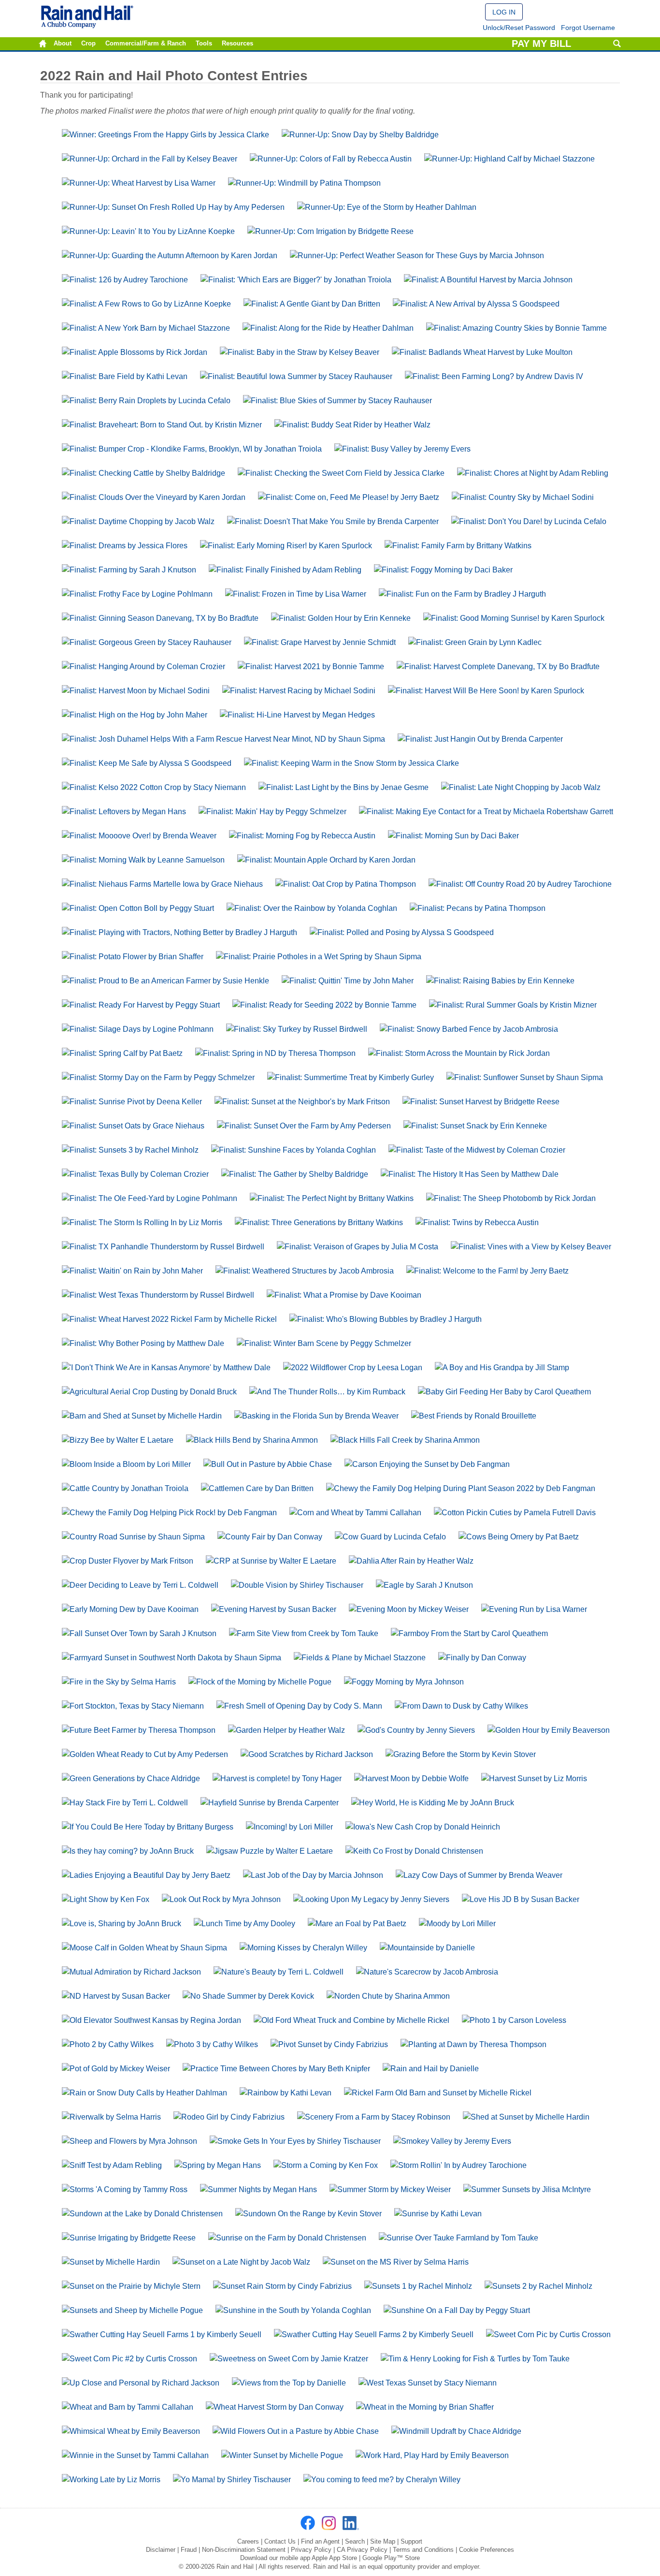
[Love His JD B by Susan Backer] (521, 1899)
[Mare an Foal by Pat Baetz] (357, 1924)
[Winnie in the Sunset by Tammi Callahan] (135, 2455)
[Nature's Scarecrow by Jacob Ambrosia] (427, 1972)
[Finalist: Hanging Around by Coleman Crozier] (143, 666)
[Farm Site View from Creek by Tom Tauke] (304, 1633)
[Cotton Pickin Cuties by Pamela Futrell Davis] (515, 1513)
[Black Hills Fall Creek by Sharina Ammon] (405, 1440)
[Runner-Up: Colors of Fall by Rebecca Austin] (331, 159)
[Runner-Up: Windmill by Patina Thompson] (304, 183)
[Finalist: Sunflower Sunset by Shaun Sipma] (525, 1077)
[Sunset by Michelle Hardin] (111, 2262)
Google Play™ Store (391, 2558)
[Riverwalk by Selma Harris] (111, 2117)
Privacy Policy (311, 2550)
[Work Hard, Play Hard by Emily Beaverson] (432, 2455)
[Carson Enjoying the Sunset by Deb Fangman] (427, 1464)
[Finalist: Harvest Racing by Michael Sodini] (299, 691)
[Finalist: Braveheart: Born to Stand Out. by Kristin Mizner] (162, 425)
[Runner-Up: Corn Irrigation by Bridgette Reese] (330, 231)
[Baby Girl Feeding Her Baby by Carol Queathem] (504, 1392)
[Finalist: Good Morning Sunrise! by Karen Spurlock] (514, 618)
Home (43, 44)
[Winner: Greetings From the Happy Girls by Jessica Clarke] (165, 135)
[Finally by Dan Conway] (482, 1658)
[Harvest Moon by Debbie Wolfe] (411, 1778)
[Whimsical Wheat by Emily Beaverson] (131, 2431)
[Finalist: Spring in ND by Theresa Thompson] (275, 1053)
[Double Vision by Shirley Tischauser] (297, 1585)
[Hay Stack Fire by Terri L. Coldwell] (125, 1803)
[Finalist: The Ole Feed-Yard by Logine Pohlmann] (150, 1198)
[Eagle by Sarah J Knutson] (424, 1585)
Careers (248, 2541)
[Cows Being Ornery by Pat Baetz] (519, 1537)
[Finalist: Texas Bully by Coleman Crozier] (135, 1174)
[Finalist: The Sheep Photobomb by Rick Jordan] (511, 1198)
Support (411, 2541)
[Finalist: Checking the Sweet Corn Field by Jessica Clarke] (341, 473)
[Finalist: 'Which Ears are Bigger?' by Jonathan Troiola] (296, 280)
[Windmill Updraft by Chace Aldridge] (456, 2431)
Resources (237, 44)
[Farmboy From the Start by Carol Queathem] (469, 1633)
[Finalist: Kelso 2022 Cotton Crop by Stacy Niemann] (154, 787)
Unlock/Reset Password (519, 28)
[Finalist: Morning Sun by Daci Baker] (453, 836)
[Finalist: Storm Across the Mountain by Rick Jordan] (459, 1053)
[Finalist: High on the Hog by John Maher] (135, 715)
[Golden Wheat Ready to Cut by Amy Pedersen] (145, 1754)
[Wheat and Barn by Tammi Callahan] (128, 2407)
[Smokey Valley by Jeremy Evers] (452, 2141)
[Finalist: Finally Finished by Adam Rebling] (285, 570)
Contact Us (280, 2541)
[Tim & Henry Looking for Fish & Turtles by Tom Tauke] (475, 2359)
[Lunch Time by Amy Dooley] (244, 1924)
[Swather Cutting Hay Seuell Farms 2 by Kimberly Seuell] (374, 2334)
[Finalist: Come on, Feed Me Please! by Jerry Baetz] (349, 497)
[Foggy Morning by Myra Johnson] (404, 1682)
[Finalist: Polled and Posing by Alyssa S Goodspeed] (402, 932)
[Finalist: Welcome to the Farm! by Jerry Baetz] (488, 1271)
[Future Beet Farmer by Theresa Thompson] (139, 1730)
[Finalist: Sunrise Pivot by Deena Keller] (132, 1102)
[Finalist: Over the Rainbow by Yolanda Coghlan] (312, 908)
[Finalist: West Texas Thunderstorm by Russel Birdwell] (158, 1295)
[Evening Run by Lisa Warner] (534, 1609)
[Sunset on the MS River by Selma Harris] (396, 2262)
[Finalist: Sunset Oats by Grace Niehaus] (133, 1126)
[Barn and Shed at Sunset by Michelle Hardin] (142, 1416)
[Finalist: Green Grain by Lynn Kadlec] (475, 642)
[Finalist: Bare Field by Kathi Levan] (125, 376)
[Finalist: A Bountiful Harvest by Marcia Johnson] (488, 280)
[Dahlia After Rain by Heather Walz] (411, 1561)
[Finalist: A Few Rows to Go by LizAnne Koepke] (146, 304)
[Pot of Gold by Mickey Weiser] (116, 2069)
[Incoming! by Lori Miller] (289, 1827)
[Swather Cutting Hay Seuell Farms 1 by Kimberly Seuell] (162, 2334)
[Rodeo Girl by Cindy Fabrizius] (229, 2117)
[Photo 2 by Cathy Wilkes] (108, 2044)
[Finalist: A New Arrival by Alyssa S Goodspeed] (476, 304)
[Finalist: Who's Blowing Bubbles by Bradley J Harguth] (386, 1319)
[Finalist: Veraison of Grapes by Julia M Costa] (358, 1247)
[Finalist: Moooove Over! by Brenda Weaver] (139, 836)
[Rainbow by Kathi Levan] (286, 2093)
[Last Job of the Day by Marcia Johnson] (313, 1875)
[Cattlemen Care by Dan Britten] (257, 1488)
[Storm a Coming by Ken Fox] (326, 2165)
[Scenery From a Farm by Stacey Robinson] (374, 2117)
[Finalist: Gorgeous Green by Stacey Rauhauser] (147, 642)
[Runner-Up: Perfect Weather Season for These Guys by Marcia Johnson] (417, 256)
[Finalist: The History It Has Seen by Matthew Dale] (470, 1174)
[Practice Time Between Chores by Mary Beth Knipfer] (276, 2069)
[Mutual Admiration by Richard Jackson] (131, 1972)
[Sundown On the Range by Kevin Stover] (308, 2214)
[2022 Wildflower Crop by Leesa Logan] (353, 1368)
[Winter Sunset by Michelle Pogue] (282, 2455)
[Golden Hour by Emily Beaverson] (549, 1730)
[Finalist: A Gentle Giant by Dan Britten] (312, 304)
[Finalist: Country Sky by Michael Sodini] (523, 497)
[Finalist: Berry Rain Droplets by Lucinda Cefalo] (146, 401)
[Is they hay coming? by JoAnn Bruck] (128, 1851)
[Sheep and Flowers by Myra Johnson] (129, 2141)
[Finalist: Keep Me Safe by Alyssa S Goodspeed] (147, 763)
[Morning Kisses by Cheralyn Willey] (303, 1948)
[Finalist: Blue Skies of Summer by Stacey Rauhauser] (337, 401)
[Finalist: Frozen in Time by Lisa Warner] (296, 594)
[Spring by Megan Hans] (218, 2165)
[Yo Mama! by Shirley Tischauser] (232, 2480)
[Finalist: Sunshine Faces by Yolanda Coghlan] (294, 1150)
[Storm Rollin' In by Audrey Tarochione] (459, 2165)
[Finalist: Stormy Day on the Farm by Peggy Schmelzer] (158, 1077)
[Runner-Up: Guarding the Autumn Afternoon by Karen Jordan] (170, 256)
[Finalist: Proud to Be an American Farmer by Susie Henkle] (165, 981)
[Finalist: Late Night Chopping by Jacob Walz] (521, 787)
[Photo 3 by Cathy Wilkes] (212, 2044)
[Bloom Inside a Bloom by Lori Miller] (126, 1464)
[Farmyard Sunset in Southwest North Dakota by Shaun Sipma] (172, 1658)
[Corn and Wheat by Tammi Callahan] (355, 1513)
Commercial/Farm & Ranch (146, 44)
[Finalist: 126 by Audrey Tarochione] (125, 280)
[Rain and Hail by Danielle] (431, 2069)
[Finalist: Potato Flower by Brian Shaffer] (133, 957)
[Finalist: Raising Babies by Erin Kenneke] (500, 981)
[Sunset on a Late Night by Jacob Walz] (241, 2262)
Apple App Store (334, 2558)
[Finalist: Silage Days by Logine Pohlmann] (138, 1029)
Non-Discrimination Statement (244, 2550)
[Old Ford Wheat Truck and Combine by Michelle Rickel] (352, 2020)
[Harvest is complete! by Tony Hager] (277, 1778)
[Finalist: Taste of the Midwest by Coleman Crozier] (477, 1150)
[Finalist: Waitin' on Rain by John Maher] (132, 1271)
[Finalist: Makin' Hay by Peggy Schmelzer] (273, 812)
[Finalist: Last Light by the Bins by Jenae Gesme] (344, 787)
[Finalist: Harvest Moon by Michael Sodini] (136, 691)
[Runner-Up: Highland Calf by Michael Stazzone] (509, 159)
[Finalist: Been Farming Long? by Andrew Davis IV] (494, 376)
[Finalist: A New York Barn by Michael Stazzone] (146, 328)
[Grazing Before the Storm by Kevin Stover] (461, 1754)
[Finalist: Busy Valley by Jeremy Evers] (402, 449)
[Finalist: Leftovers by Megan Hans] (124, 812)
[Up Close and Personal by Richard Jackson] (141, 2383)
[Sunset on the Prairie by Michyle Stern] (131, 2286)
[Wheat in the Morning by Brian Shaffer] (425, 2407)
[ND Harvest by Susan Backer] (116, 1996)
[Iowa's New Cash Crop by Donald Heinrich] (423, 1827)
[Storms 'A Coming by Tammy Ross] (125, 2189)
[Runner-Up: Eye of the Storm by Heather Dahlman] (387, 207)
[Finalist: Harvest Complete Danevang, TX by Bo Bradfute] (498, 666)
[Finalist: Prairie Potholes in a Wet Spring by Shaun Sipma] (319, 957)
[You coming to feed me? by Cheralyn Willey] (382, 2480)
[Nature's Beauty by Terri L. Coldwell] (279, 1972)
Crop (88, 44)
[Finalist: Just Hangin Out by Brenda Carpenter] (480, 739)
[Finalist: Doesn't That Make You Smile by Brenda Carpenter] (333, 521)
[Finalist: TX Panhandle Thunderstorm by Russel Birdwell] (163, 1247)
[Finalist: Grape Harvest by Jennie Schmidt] (320, 642)
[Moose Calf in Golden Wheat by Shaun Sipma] (144, 1948)
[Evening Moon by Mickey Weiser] (409, 1609)
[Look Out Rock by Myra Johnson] (221, 1899)
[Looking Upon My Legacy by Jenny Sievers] (371, 1899)
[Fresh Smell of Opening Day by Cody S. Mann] (299, 1706)
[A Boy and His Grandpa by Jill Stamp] (502, 1368)
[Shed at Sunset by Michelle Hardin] (526, 2117)
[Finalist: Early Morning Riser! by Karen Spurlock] (286, 546)
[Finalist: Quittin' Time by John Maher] (348, 981)
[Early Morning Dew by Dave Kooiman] (130, 1609)
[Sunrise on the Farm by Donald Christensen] (287, 2238)
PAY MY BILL (541, 44)
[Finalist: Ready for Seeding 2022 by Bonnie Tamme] (324, 1005)
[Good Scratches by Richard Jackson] (307, 1754)
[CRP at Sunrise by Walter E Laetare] (271, 1561)
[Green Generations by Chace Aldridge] (131, 1778)
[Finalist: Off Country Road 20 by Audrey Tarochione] (520, 884)
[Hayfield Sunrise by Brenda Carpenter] (270, 1803)
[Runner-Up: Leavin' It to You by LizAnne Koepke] (148, 231)
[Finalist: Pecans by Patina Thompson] (478, 908)
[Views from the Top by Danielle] (289, 2383)
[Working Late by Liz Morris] (111, 2480)
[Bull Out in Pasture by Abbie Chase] (268, 1464)
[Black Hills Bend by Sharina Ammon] (252, 1440)
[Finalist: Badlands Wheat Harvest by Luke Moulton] (482, 352)
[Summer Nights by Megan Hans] (258, 2189)
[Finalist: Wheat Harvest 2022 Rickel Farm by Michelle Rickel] (169, 1319)
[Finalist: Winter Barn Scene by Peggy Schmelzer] (324, 1343)
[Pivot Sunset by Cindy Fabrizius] (329, 2044)
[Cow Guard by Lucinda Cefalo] (390, 1537)
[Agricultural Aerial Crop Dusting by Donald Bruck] (149, 1392)
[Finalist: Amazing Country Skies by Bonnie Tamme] (517, 328)
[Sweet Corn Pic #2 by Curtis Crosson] (129, 2359)
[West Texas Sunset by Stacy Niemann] (428, 2383)
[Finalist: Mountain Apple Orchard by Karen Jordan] (326, 860)
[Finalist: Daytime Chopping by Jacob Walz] (138, 521)
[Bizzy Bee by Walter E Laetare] (118, 1440)
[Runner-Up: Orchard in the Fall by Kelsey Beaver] (150, 159)
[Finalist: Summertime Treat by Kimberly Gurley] (351, 1077)
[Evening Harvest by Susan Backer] (274, 1609)
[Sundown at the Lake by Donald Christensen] (142, 2214)
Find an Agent (320, 2541)
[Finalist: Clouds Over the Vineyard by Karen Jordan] (154, 497)
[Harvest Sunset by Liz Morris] (534, 1778)
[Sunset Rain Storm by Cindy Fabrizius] (282, 2286)
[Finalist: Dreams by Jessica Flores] (125, 546)
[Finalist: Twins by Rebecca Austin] (477, 1222)
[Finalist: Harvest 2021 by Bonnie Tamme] (311, 666)
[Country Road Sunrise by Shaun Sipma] (133, 1537)
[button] (504, 12)
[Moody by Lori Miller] (457, 1924)
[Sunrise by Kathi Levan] (438, 2214)
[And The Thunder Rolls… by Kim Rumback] (327, 1392)
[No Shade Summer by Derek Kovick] (248, 1996)
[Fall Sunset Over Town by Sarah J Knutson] (139, 1633)
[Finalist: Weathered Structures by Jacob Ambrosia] (305, 1271)
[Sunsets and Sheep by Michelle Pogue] (132, 2310)
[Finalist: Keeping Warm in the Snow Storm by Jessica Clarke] (352, 763)
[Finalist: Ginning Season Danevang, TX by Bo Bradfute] (160, 618)
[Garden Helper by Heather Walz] (287, 1730)
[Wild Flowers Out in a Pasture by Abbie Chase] (296, 2431)
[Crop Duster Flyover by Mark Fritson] (128, 1561)
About (63, 44)
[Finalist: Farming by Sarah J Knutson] (129, 570)
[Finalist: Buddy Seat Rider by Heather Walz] (352, 425)
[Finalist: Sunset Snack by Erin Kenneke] (475, 1126)
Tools (204, 44)
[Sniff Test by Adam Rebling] (112, 2165)
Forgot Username (588, 28)
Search (617, 44)
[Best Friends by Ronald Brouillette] (474, 1416)
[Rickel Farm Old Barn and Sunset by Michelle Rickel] (438, 2093)
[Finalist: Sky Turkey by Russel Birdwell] (297, 1029)
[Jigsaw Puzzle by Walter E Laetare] (270, 1851)
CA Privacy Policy (362, 2550)
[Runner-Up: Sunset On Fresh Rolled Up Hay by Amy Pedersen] (173, 207)
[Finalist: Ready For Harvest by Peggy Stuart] (141, 1005)
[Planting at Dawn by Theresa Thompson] (473, 2044)
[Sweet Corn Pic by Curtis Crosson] (548, 2334)
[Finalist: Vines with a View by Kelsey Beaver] (531, 1247)
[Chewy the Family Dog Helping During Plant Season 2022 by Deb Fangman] (461, 1488)
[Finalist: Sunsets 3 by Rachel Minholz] (130, 1150)
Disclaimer (161, 2550)
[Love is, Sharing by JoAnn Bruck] (122, 1924)
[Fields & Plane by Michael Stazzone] (360, 1658)
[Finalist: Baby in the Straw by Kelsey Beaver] (300, 352)
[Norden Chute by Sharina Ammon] (388, 1996)
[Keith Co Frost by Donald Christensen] (414, 1851)
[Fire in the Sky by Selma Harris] (119, 1682)
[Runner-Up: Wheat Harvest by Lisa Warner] (139, 183)
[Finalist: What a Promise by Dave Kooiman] (344, 1295)
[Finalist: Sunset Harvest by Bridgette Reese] (481, 1102)
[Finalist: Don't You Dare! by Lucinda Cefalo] (529, 521)
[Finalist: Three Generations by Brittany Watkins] (319, 1222)
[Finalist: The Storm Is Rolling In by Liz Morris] (142, 1222)
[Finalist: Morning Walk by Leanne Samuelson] (143, 860)
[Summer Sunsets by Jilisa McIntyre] (527, 2189)
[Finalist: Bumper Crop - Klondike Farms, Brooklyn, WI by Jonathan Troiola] (192, 449)
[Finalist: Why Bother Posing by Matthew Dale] (143, 1343)
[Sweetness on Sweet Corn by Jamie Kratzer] (289, 2359)
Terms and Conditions (423, 2550)
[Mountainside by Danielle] (427, 1948)
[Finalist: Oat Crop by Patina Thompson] (346, 884)
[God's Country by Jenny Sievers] (416, 1730)
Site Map (383, 2541)
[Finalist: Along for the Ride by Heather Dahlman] (328, 328)
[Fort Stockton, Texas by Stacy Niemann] (133, 1706)
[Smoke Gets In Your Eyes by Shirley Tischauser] (295, 2141)
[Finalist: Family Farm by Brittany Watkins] (458, 546)
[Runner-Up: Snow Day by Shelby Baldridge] (360, 135)
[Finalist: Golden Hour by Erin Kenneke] (341, 618)
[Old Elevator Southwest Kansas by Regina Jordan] (151, 2020)
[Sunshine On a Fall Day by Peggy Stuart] (457, 2310)
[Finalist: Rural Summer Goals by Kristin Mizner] (513, 1005)
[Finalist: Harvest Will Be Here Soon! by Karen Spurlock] (486, 691)
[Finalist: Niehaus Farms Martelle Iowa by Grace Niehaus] (162, 884)
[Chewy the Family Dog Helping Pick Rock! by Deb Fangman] (169, 1513)
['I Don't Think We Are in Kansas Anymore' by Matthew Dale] (166, 1368)
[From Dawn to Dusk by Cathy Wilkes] (461, 1706)
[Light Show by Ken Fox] (106, 1899)
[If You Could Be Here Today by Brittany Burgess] (148, 1827)
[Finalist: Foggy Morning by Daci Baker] (443, 570)
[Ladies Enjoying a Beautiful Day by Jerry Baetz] (146, 1875)
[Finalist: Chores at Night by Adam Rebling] (533, 473)
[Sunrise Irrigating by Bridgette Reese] (129, 2238)
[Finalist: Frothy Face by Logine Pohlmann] (137, 594)
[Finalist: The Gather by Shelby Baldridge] (295, 1174)
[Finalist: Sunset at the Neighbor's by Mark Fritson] (302, 1102)
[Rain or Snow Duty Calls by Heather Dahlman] (144, 2093)
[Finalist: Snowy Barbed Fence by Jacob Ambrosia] (469, 1029)
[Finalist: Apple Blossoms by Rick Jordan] (135, 352)
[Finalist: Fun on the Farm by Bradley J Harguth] (462, 594)
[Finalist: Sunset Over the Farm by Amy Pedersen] (304, 1126)
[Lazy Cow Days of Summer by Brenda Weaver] (479, 1875)
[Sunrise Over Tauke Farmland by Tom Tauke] (459, 2238)
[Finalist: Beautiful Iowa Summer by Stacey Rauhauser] (296, 376)
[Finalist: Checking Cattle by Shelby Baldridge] (143, 473)
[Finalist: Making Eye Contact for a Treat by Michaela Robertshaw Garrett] (486, 812)
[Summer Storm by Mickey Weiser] (390, 2189)
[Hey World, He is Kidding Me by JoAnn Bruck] (433, 1803)
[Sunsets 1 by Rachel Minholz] (418, 2286)
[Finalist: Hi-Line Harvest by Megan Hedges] (297, 715)
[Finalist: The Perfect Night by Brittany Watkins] (332, 1198)
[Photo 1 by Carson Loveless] (514, 2020)
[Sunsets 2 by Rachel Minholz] (538, 2286)
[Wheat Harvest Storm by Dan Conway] (275, 2407)
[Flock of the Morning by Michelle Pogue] (260, 1682)
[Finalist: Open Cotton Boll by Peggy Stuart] (138, 908)
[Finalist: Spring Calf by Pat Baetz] (122, 1053)
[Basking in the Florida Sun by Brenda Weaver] (316, 1416)
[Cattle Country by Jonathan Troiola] (125, 1488)
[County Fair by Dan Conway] (270, 1537)
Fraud (189, 2550)
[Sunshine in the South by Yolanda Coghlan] (293, 2310)
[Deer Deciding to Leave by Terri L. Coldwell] (140, 1585)
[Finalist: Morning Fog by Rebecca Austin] (302, 836)
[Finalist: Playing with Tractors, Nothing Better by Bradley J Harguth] (179, 932)
